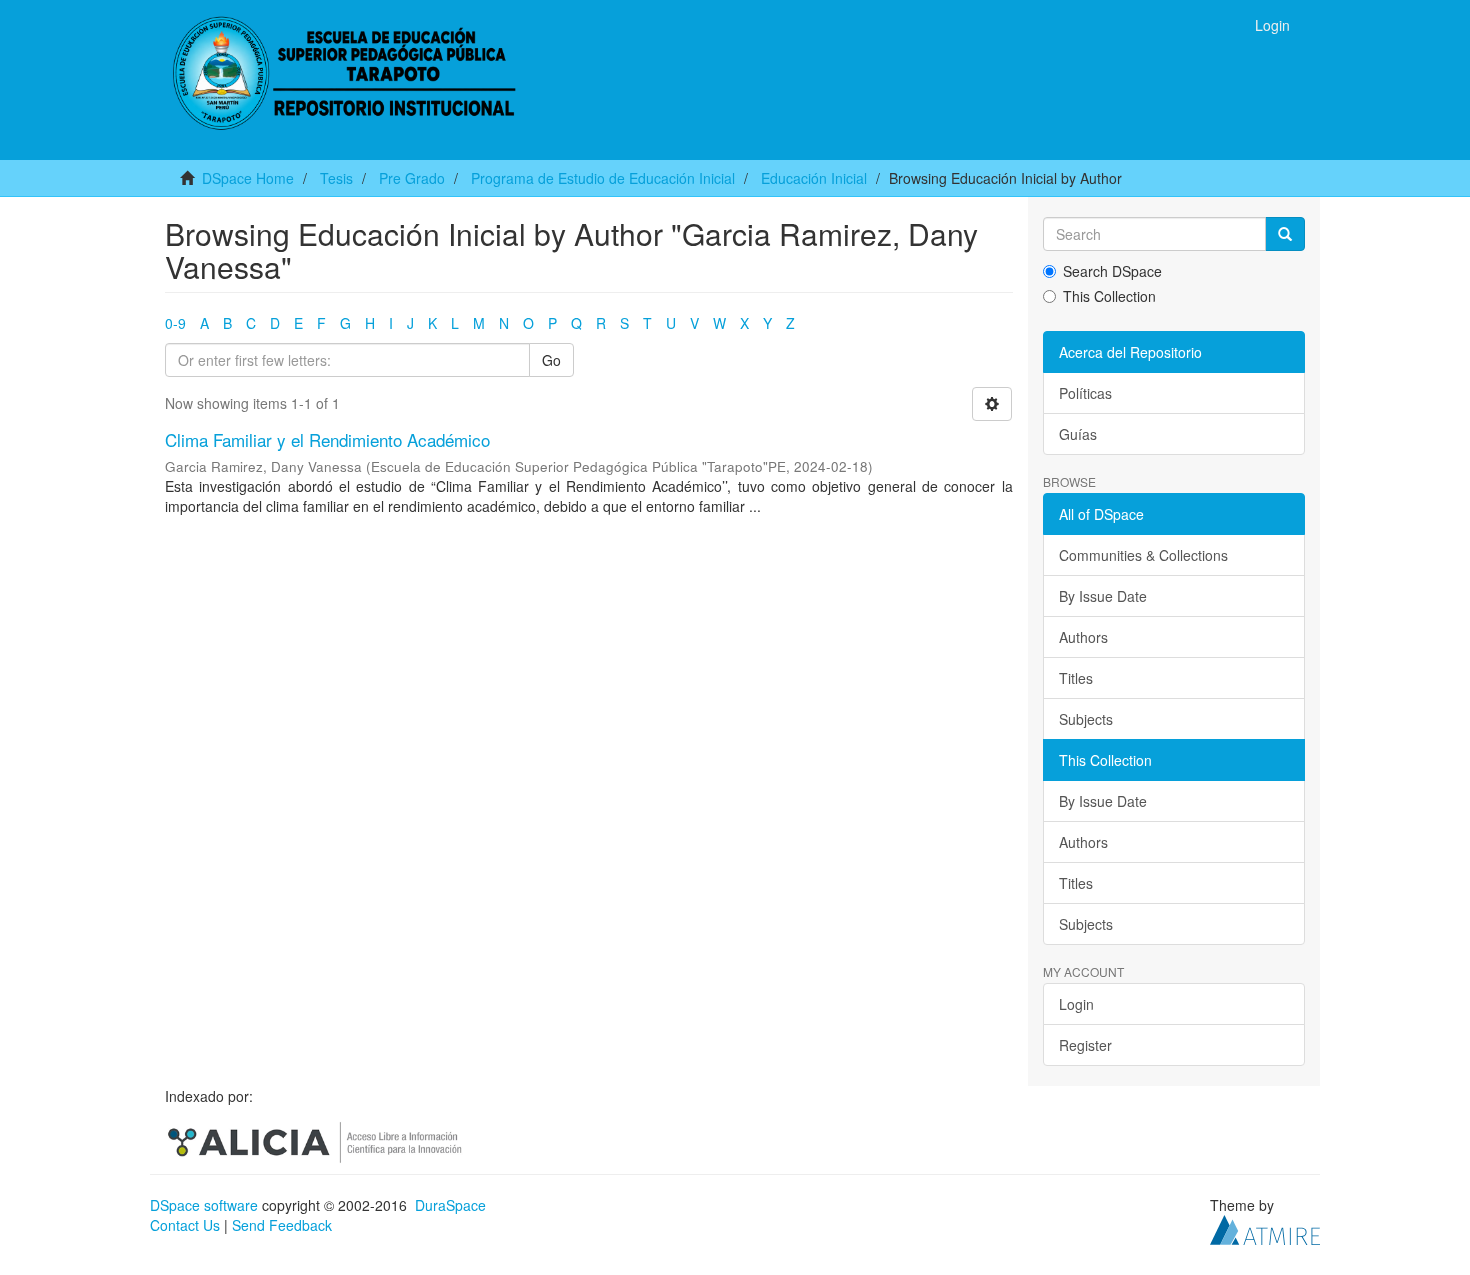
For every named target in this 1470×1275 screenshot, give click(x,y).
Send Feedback (282, 1225)
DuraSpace (450, 1205)
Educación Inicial (814, 178)
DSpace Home (248, 178)
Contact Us (185, 1225)
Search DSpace (1112, 271)
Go (551, 360)
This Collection (1109, 296)
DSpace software (204, 1205)
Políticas (1085, 393)
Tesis (336, 178)
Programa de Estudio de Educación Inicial (603, 178)
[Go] (1285, 234)
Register (1085, 1045)
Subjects (1086, 719)
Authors (1083, 637)
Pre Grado (412, 178)
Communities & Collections (1143, 555)
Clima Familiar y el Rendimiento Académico (327, 439)
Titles (1076, 678)
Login (1076, 1004)
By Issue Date (1103, 596)
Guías (1078, 434)
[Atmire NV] (1265, 1227)
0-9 (175, 323)
